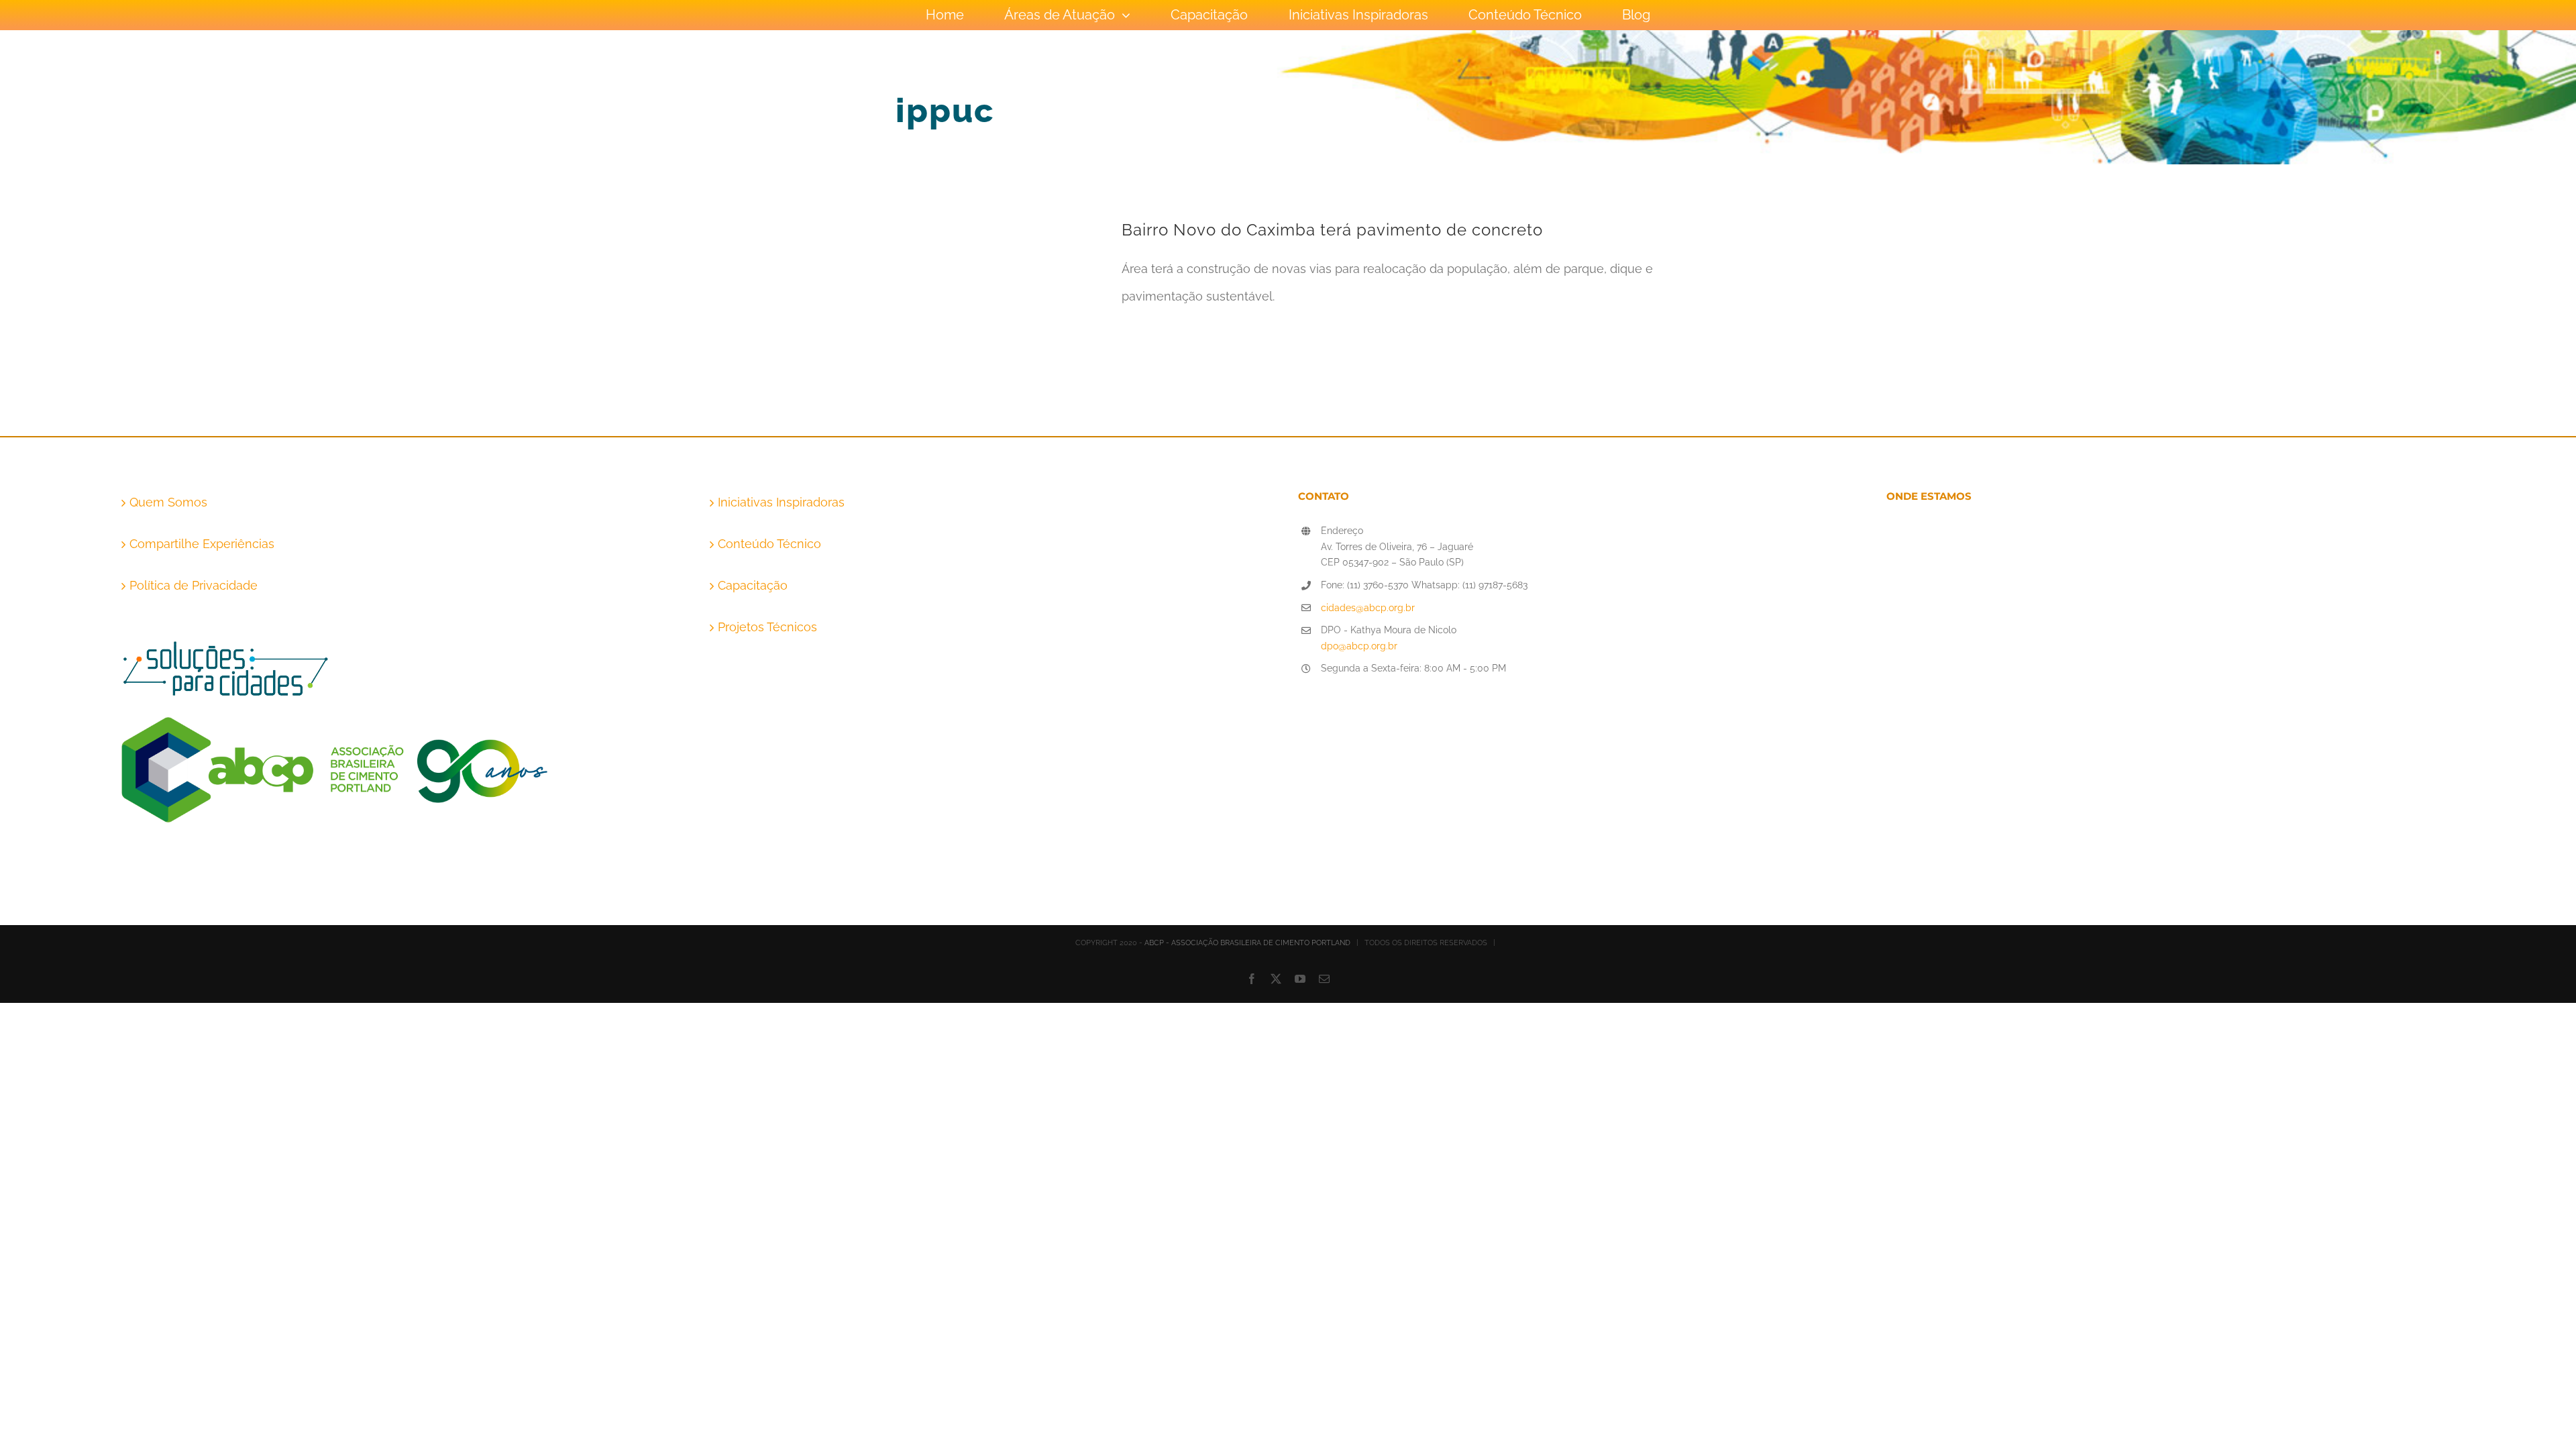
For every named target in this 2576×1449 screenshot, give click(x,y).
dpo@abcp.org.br (1359, 646)
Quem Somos (168, 502)
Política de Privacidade (194, 585)
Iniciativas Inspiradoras (781, 502)
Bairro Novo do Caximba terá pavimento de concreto (1332, 230)
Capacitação (753, 585)
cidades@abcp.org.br (1368, 608)
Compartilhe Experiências (202, 544)
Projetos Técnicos (767, 627)
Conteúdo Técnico (769, 544)
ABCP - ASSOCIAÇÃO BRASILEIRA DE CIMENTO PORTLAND (1247, 943)
